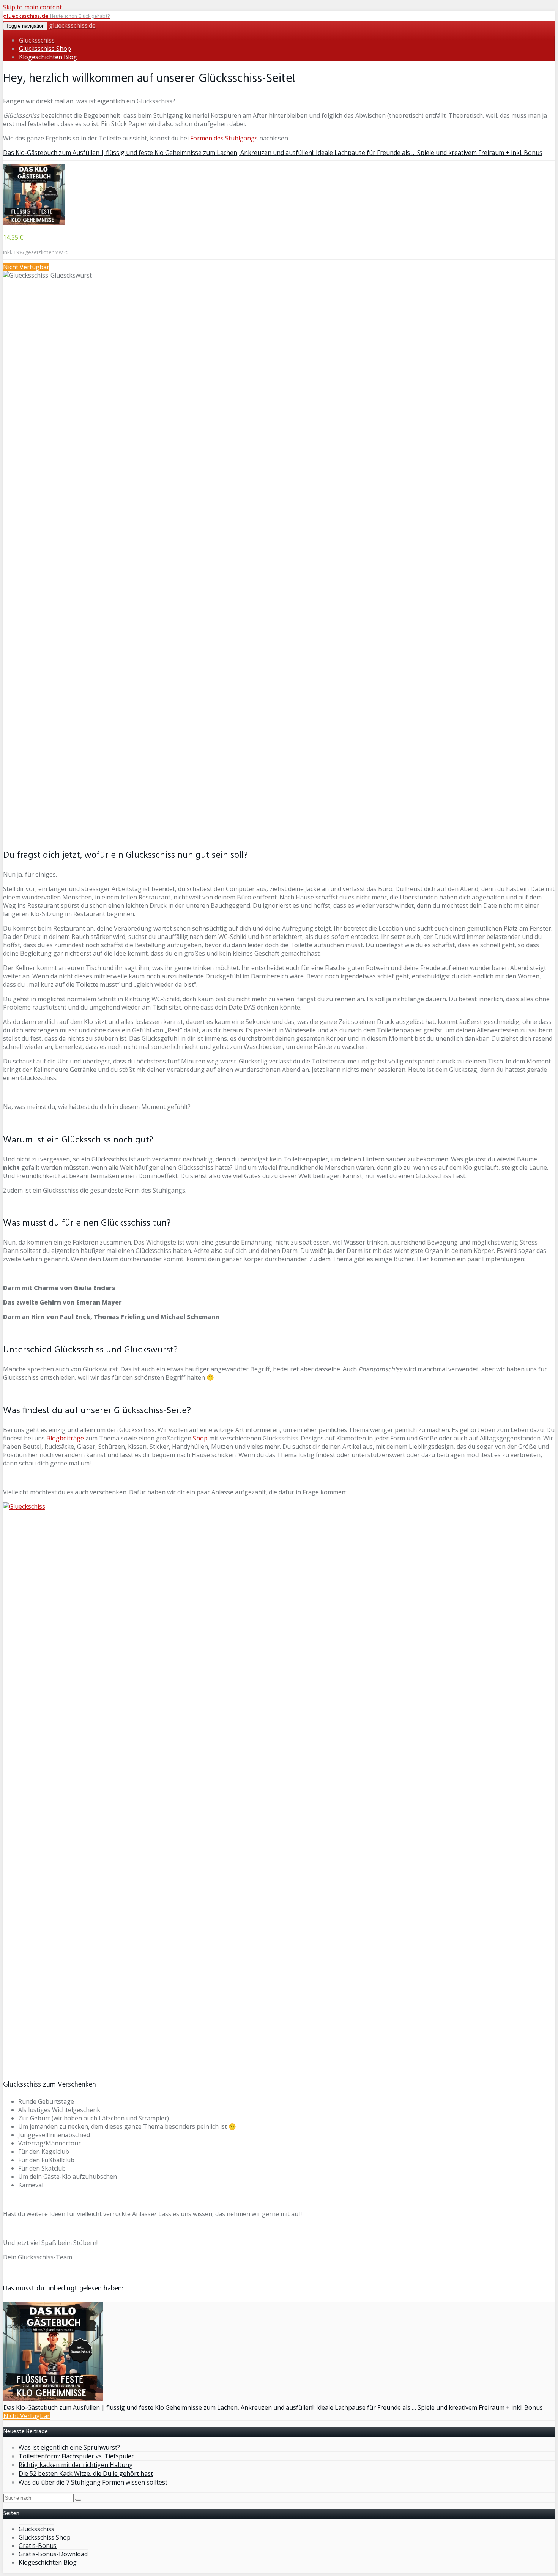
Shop (200, 1438)
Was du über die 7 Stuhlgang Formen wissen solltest (93, 2482)
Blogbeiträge (65, 1438)
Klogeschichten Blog (48, 57)
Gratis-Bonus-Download (53, 2554)
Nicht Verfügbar (26, 267)
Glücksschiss (37, 40)
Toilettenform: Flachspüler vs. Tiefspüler (76, 2456)
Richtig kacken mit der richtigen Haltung (76, 2465)
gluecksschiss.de (72, 25)
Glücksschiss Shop (45, 49)
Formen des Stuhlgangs (224, 138)
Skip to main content (32, 7)
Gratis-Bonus (38, 2546)
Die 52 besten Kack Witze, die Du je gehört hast (86, 2473)
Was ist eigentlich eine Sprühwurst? (69, 2447)
